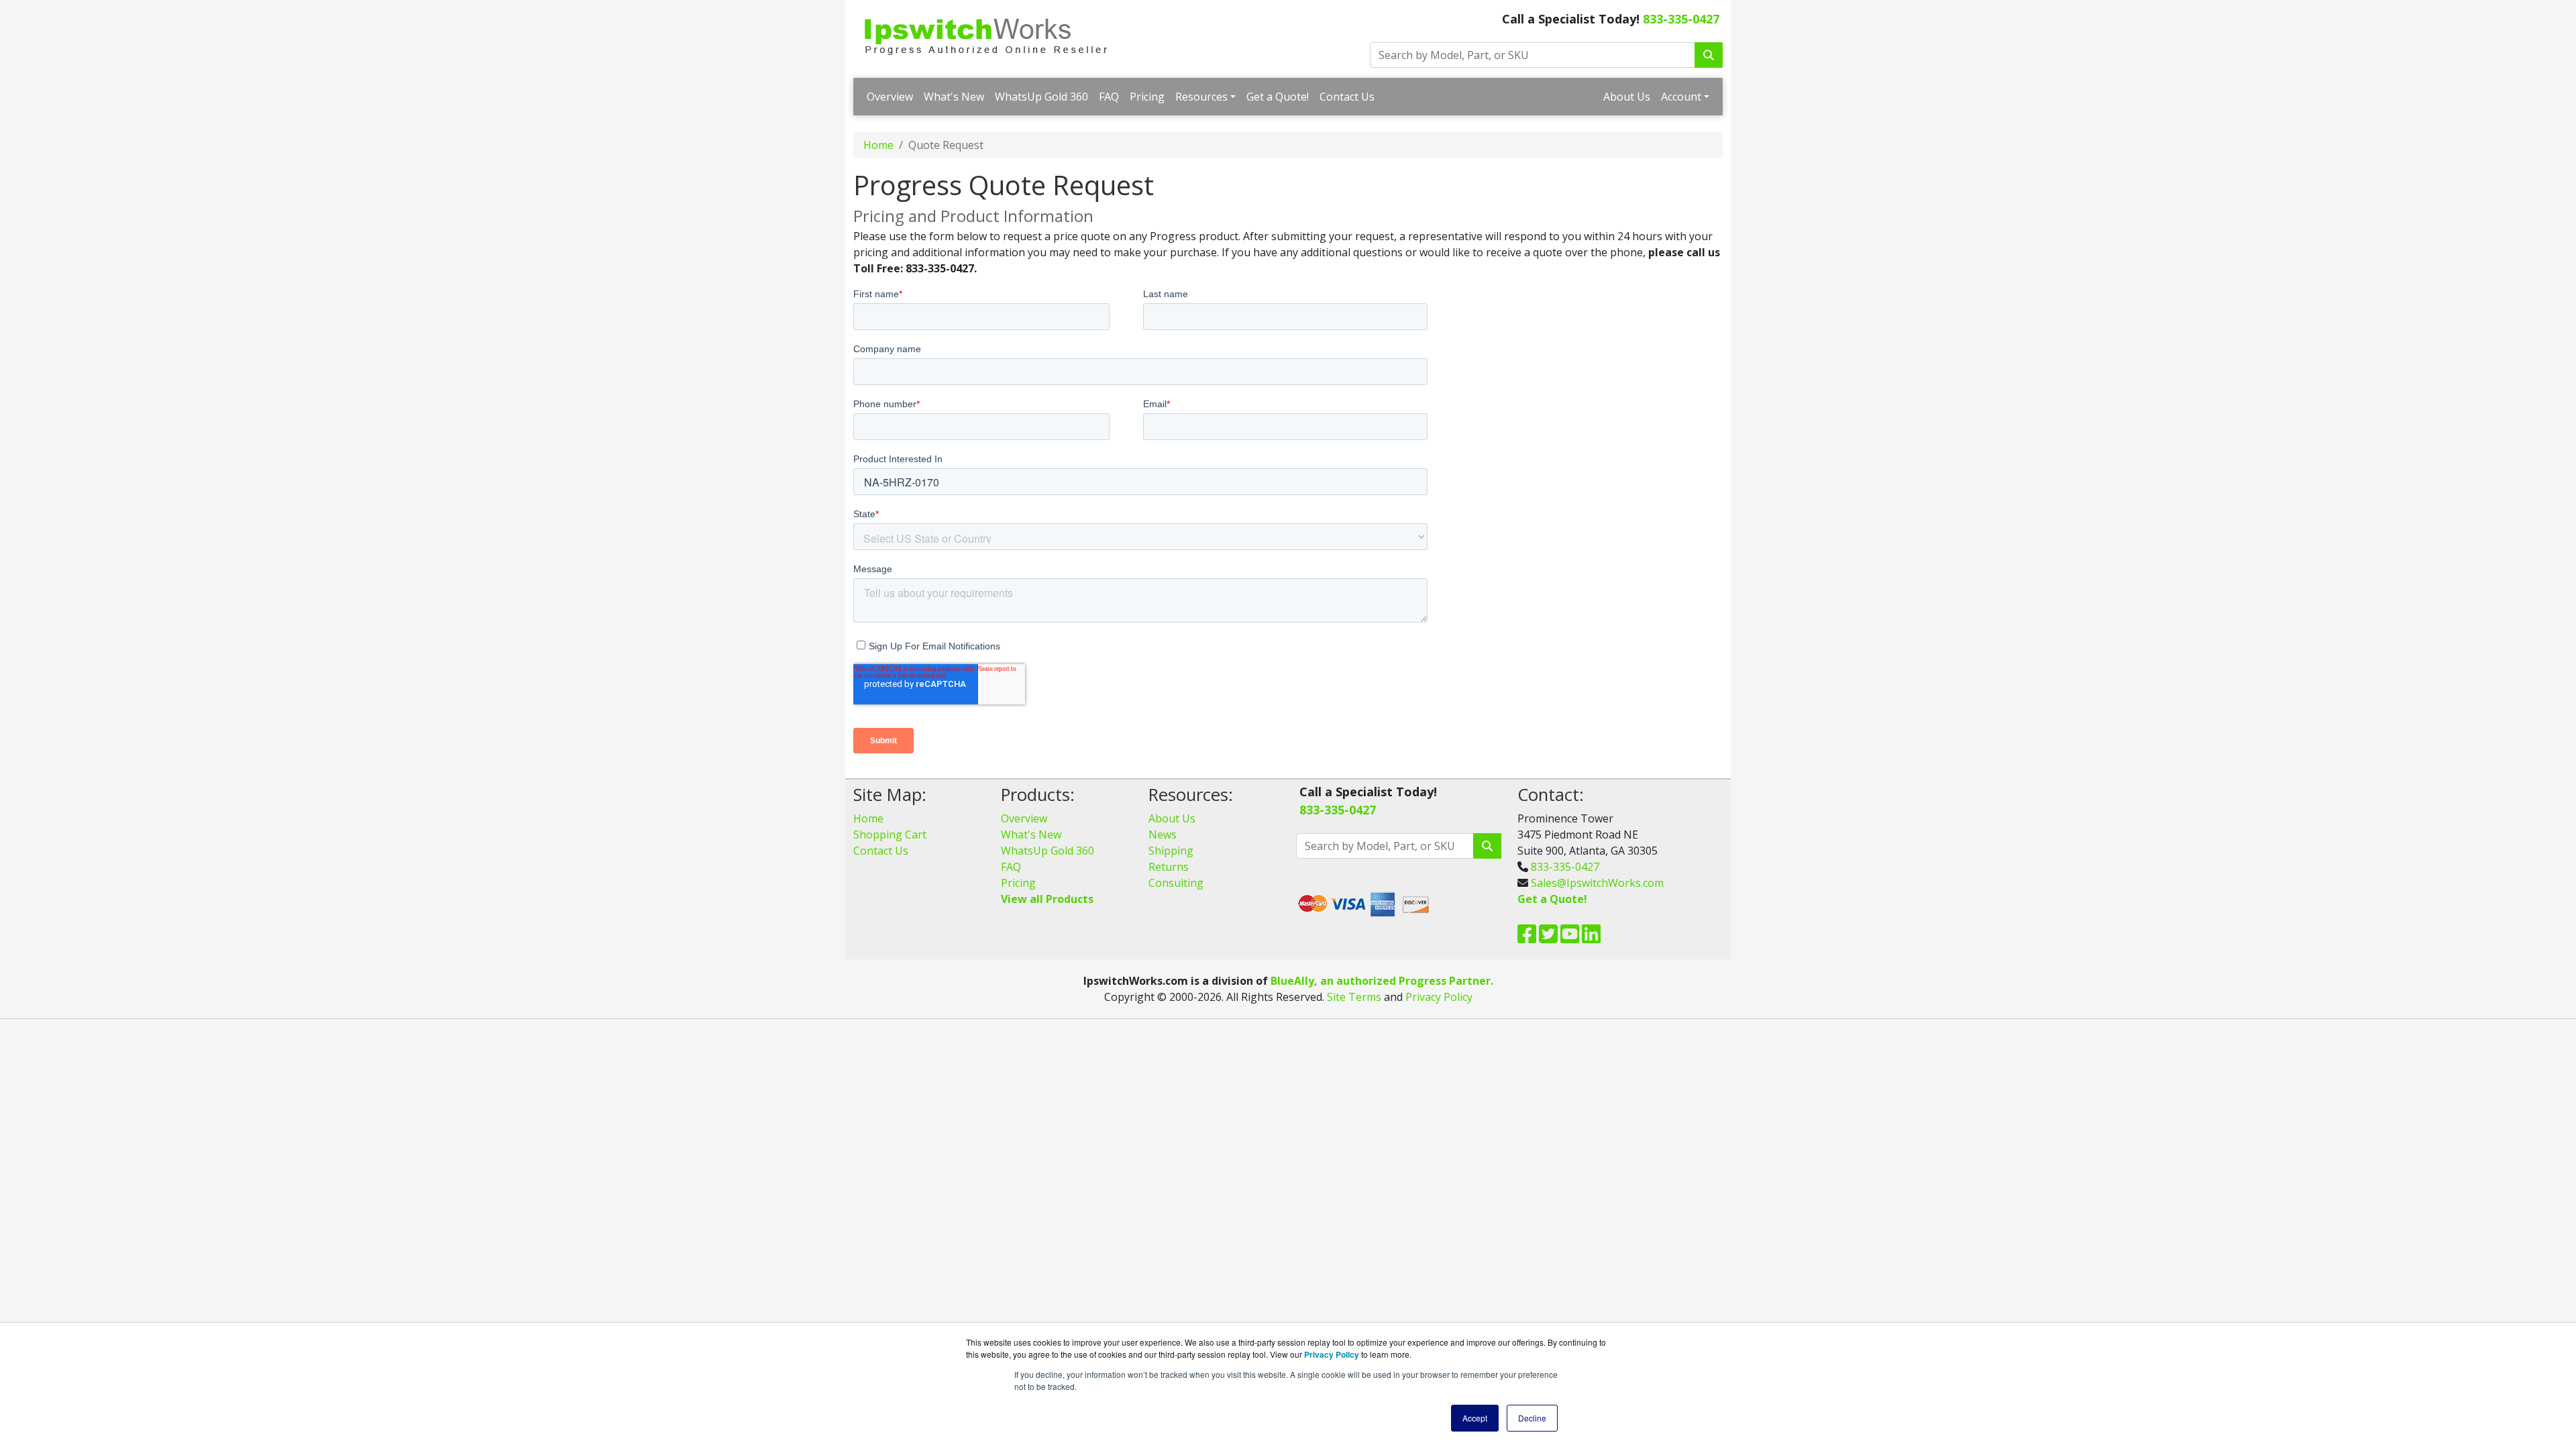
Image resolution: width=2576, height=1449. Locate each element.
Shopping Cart (890, 835)
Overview (890, 97)
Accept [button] (1475, 1418)
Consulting (1176, 883)
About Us (1627, 97)
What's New (954, 97)
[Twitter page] (1548, 938)
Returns (1169, 867)
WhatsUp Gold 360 (1041, 97)
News (1163, 835)
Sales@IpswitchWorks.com (1597, 883)
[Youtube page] (1570, 938)
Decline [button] (1532, 1418)
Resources (1201, 97)
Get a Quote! (1278, 97)
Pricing (1147, 97)
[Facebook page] (1527, 938)
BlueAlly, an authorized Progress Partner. (1382, 981)
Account (1681, 97)
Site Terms (1354, 997)
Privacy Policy (1439, 997)
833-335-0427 (1681, 19)
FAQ (1109, 97)
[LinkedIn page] (1591, 938)
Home (878, 145)
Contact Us (1347, 97)
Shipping (1171, 851)
